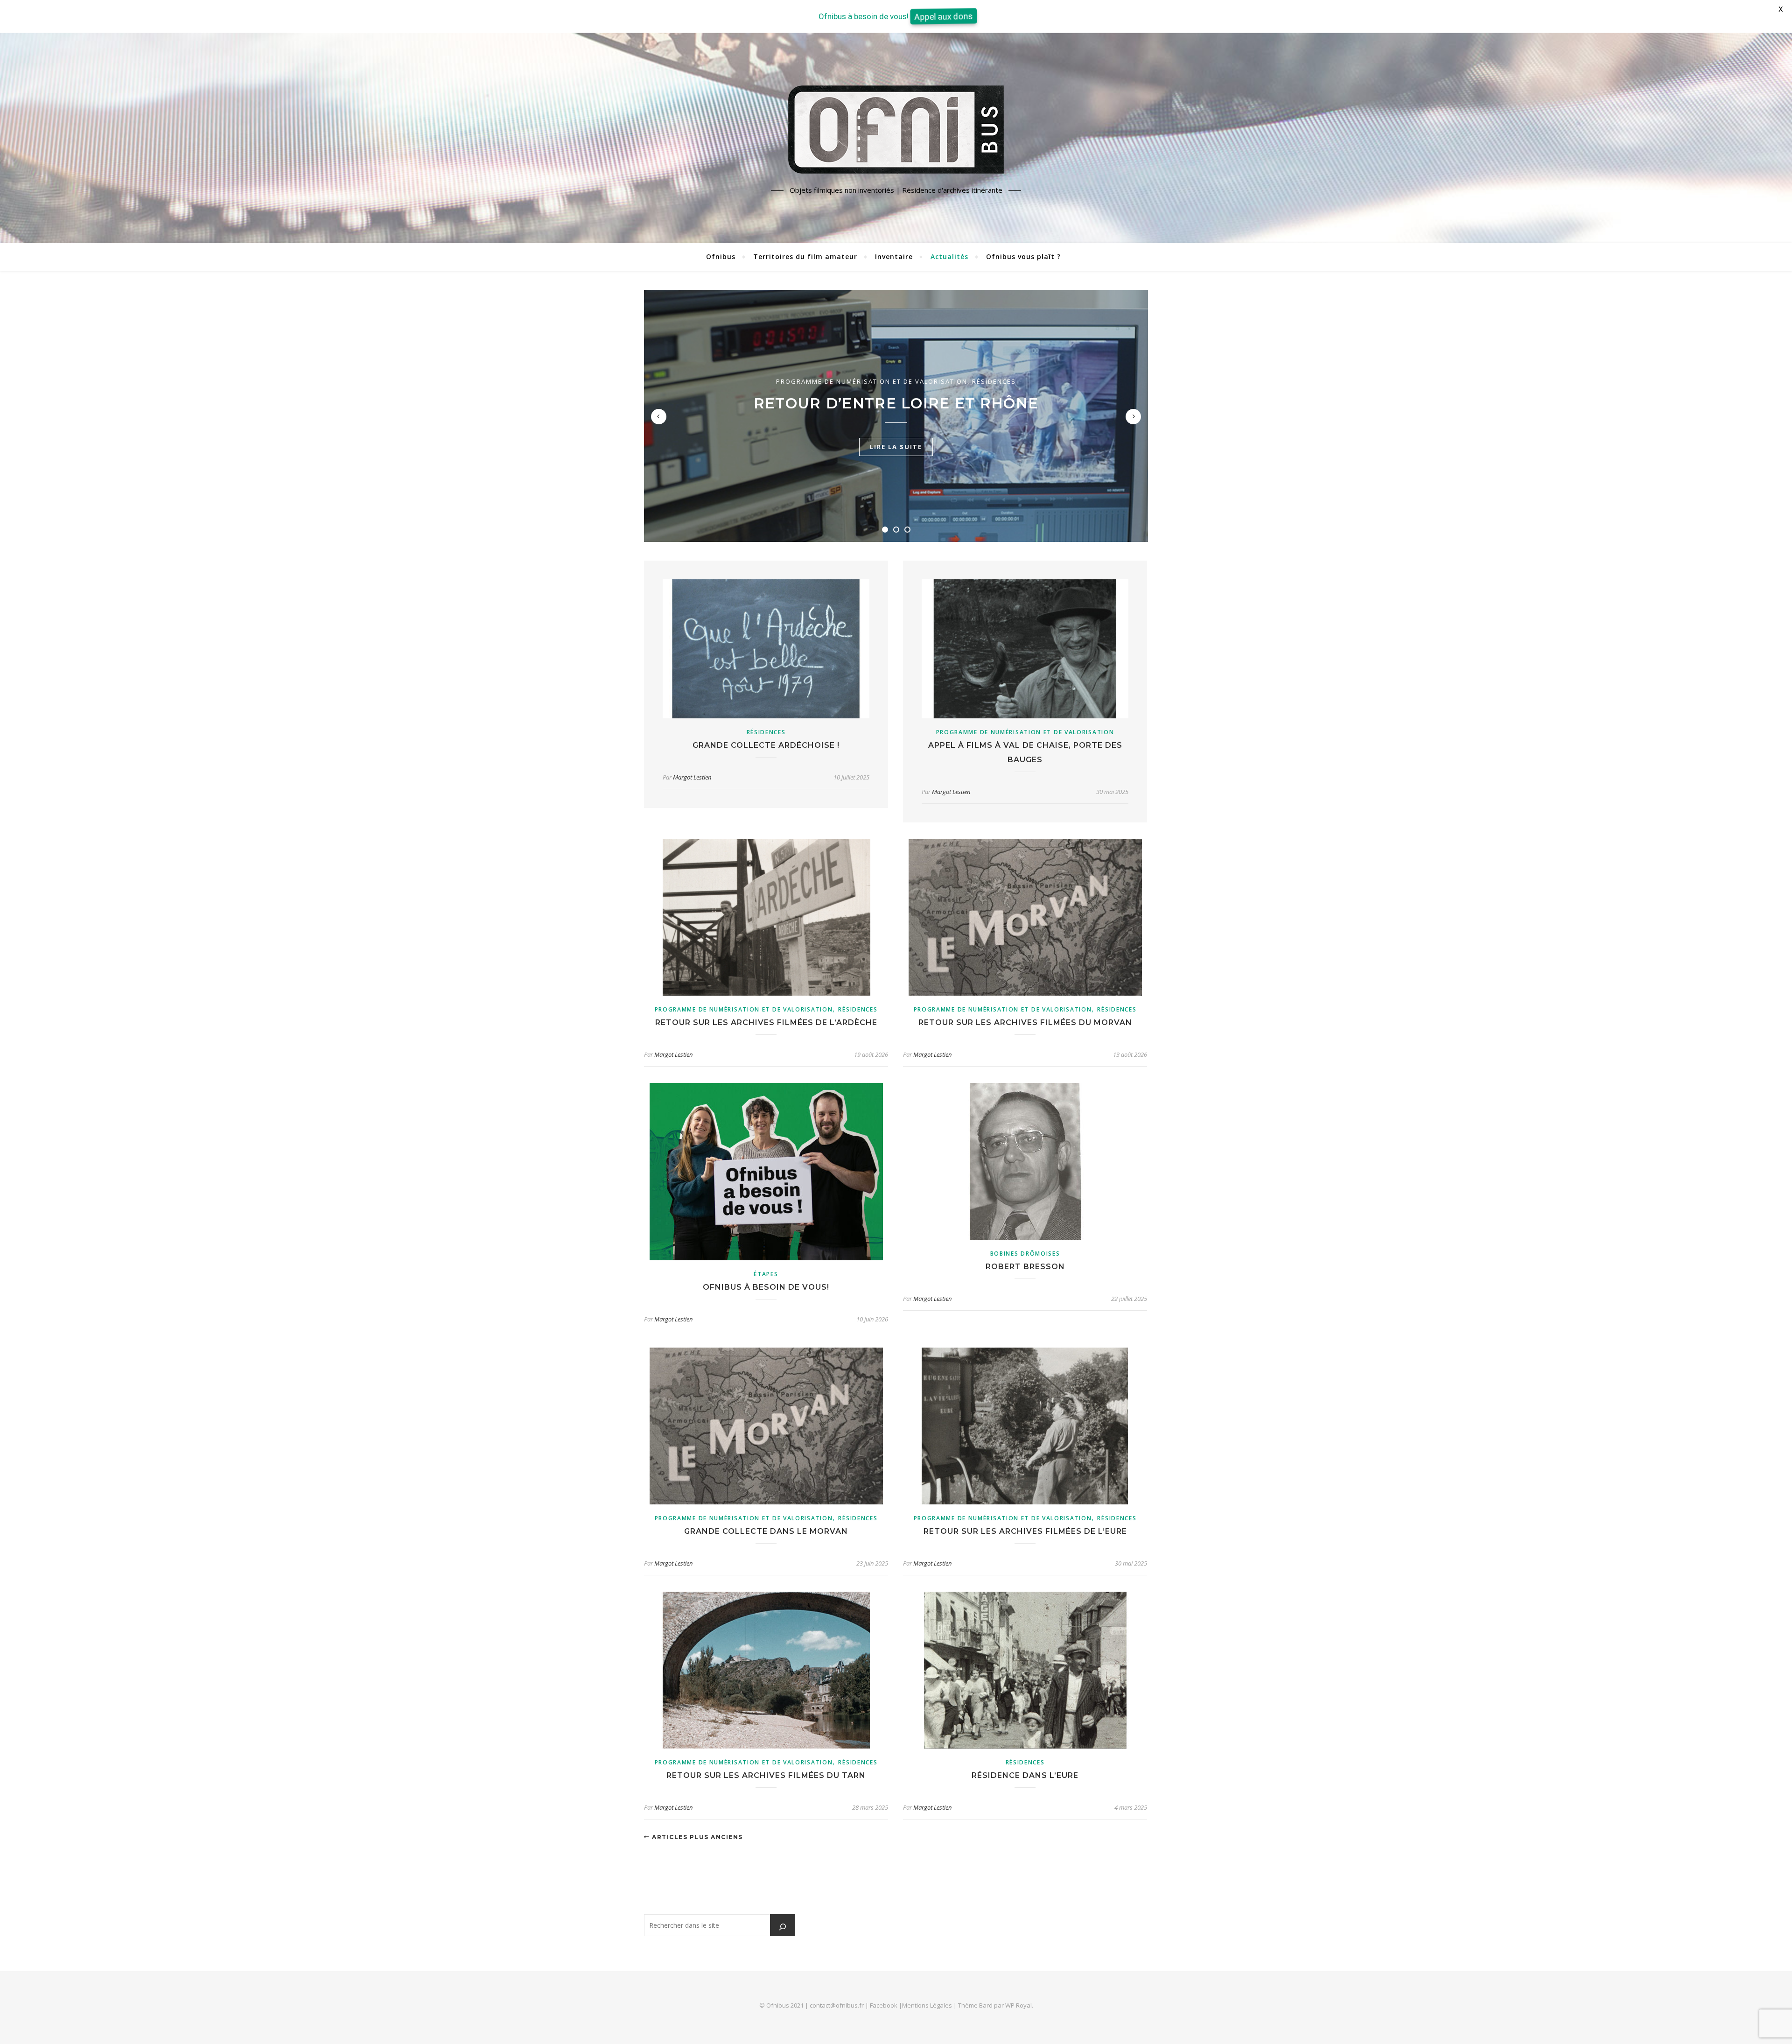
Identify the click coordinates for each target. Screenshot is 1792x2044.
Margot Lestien (692, 777)
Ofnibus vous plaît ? (1023, 256)
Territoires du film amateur (805, 256)
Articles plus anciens (696, 1837)
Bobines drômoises (1025, 1254)
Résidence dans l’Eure (1025, 1775)
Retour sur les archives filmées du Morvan (1025, 1022)
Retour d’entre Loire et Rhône (896, 403)
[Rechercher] (783, 1927)
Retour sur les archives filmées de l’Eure (1025, 1531)
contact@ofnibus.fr (837, 2005)
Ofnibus (721, 256)
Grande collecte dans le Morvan (766, 1531)
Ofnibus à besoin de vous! (766, 1287)
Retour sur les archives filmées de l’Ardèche (766, 1022)
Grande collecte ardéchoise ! (766, 745)
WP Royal (1018, 2005)
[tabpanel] (896, 416)
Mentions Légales (927, 2005)
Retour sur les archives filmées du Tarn (766, 1775)
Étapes (766, 1274)
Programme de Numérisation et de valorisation (872, 381)
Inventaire (894, 256)
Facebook (884, 2005)
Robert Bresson (1025, 1267)
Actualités (949, 256)
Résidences (994, 381)
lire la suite (896, 447)
